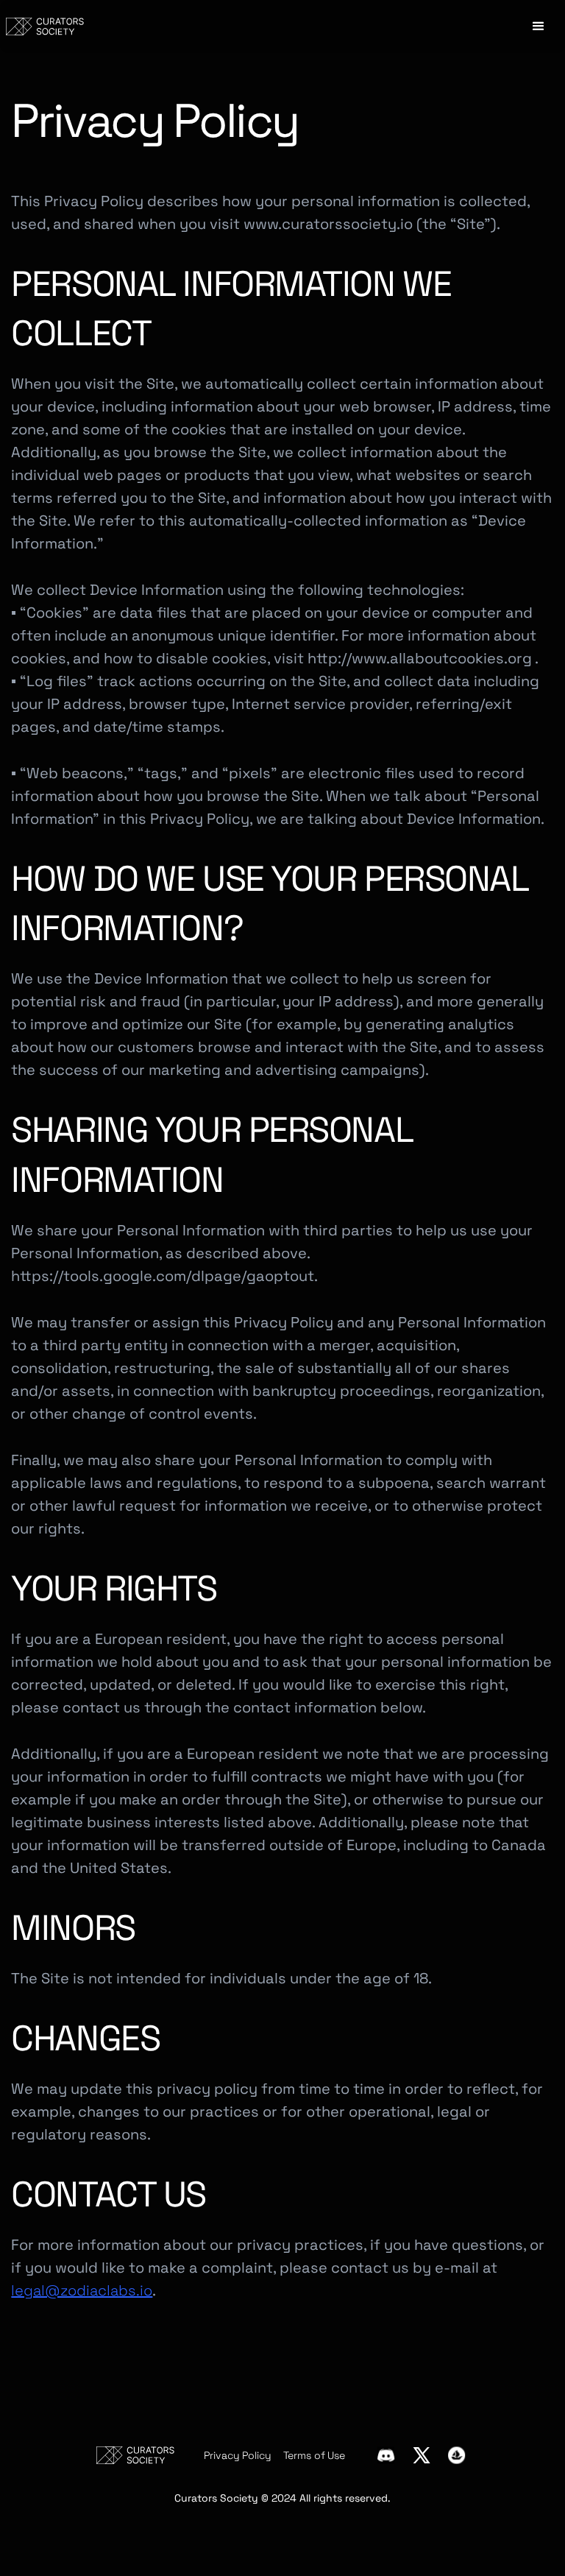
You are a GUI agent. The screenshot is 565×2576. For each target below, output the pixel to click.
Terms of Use (314, 2455)
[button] (539, 27)
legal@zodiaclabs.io (82, 2290)
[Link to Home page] (45, 27)
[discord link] (386, 2455)
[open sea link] (457, 2455)
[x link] (422, 2455)
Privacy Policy (237, 2455)
